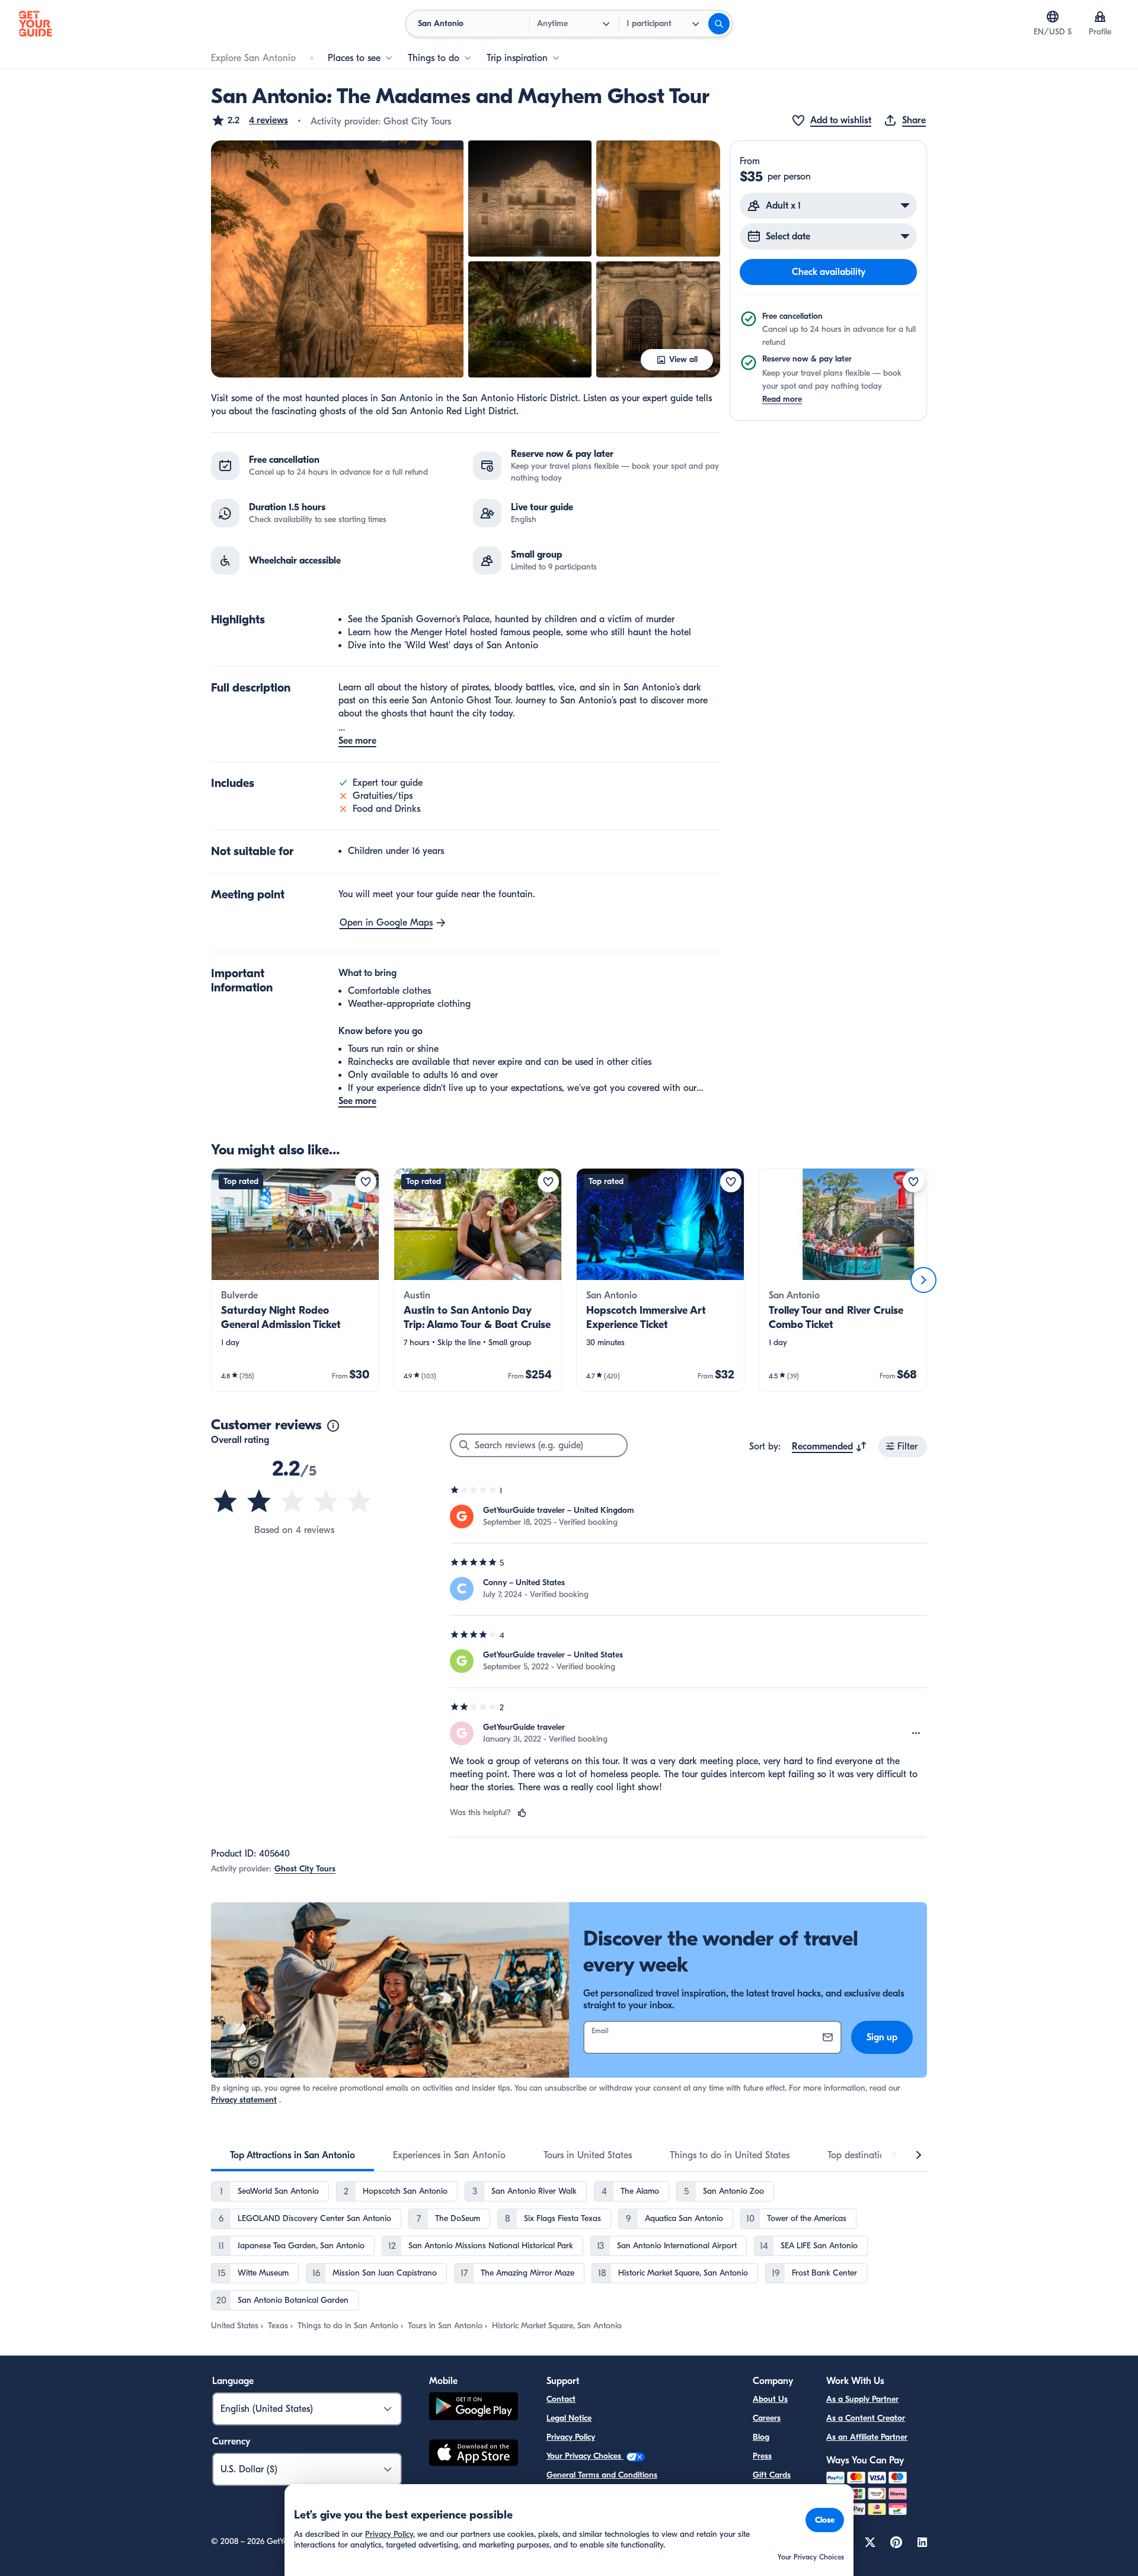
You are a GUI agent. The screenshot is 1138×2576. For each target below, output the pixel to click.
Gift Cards (772, 2475)
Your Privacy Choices (585, 2456)
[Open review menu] (916, 1733)
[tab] (293, 2155)
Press (762, 2456)
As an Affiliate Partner (867, 2437)
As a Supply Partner (862, 2399)
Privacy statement (244, 2100)
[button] (250, 120)
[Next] (923, 1280)
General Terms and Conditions (602, 2475)
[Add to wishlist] (366, 1182)
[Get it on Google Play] (474, 2408)
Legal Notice (569, 2418)
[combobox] (829, 1447)
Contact (561, 2399)
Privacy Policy (571, 2437)
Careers (767, 2418)
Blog (761, 2437)
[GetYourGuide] (36, 24)
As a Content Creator (866, 2418)
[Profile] (1100, 17)
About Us (770, 2399)
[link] (295, 1280)
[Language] (1053, 17)
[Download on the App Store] (474, 2455)
